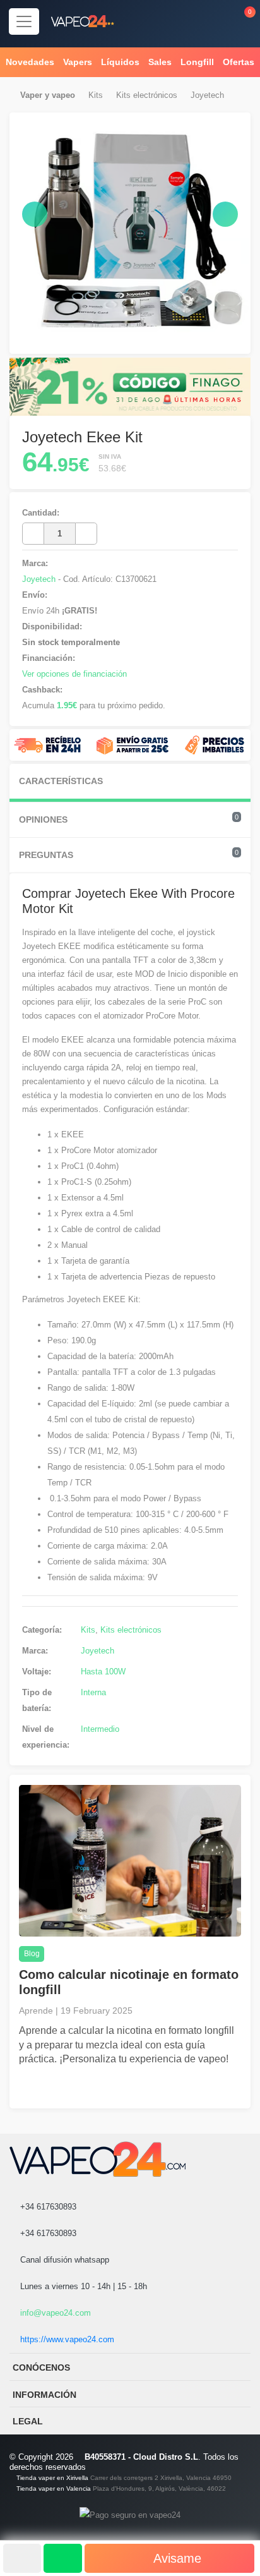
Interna (93, 1692)
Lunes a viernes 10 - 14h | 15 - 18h (82, 2286)
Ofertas (239, 62)
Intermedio (100, 1729)
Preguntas (129, 854)
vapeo (63, 95)
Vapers (78, 62)
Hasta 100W (103, 1672)
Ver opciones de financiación (74, 674)
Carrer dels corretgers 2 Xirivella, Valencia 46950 (161, 2478)
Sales (160, 62)
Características (61, 781)
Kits (96, 95)
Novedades (30, 62)
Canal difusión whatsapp (63, 2260)
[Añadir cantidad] (86, 534)
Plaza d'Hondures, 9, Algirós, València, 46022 (159, 2488)
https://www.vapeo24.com (66, 2339)
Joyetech (207, 95)
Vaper (31, 95)
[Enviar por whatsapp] (62, 2558)
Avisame (176, 2558)
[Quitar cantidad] (33, 534)
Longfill (197, 62)
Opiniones (129, 819)
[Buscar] (185, 21)
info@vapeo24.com (54, 2313)
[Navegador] (24, 21)
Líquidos (120, 62)
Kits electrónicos (147, 95)
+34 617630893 (47, 2207)
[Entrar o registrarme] (212, 21)
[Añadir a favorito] (22, 2558)
